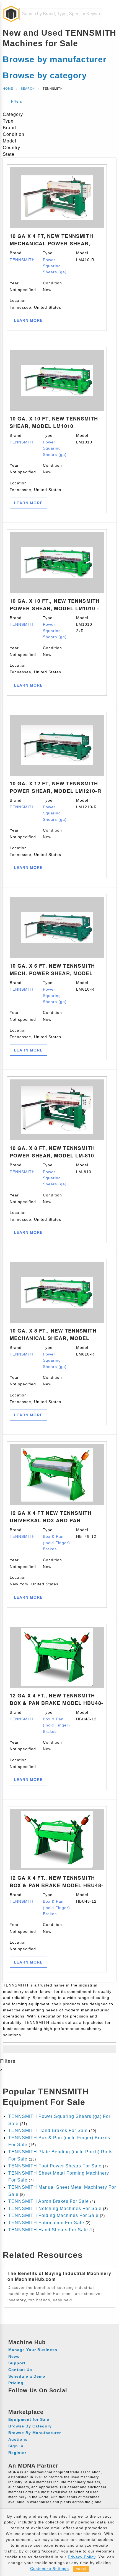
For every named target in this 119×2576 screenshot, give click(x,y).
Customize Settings (50, 2569)
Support (17, 2363)
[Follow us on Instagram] (24, 2398)
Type (55, 262)
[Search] (94, 14)
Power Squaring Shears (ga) (55, 266)
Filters (16, 101)
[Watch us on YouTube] (34, 2398)
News (14, 2356)
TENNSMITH (22, 260)
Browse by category (45, 75)
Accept (81, 2569)
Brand (22, 256)
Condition (52, 286)
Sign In (16, 2446)
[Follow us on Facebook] (13, 2398)
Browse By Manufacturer (35, 2433)
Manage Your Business (33, 2350)
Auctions (18, 2439)
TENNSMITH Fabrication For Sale (46, 2223)
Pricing (16, 2383)
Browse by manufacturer (55, 59)
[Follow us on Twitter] (44, 2398)
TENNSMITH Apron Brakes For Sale (49, 2201)
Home (8, 89)
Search (28, 89)
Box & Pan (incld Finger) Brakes (56, 1543)
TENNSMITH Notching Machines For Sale (55, 2208)
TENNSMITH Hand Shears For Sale (48, 2230)
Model (85, 256)
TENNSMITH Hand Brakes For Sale (48, 2130)
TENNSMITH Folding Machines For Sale (53, 2215)
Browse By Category (30, 2426)
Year (23, 286)
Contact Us (20, 2370)
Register (17, 2453)
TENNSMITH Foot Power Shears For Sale (55, 2166)
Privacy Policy (82, 2557)
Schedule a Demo (27, 2376)
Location (35, 304)
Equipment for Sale (29, 2419)
